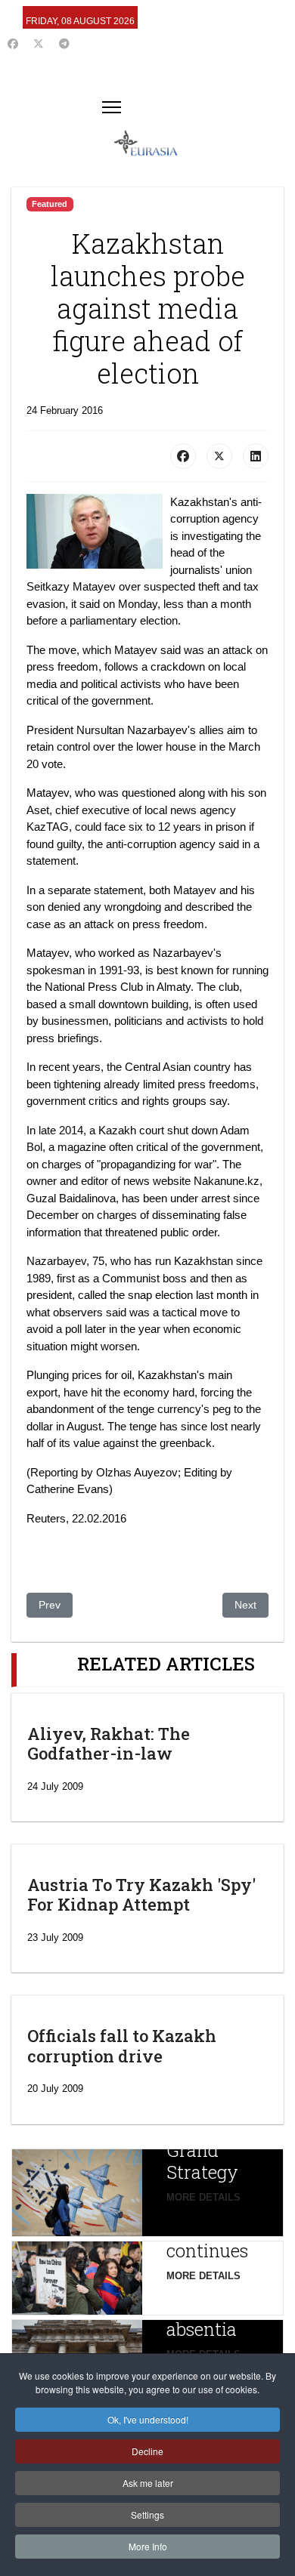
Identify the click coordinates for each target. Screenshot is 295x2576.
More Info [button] (148, 2546)
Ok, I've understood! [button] (148, 2419)
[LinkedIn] (256, 456)
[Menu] (112, 107)
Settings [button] (147, 2514)
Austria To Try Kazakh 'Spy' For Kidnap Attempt (141, 1894)
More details (203, 2197)
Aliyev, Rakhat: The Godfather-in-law (109, 1743)
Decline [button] (147, 2451)
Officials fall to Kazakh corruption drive (122, 2045)
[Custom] (64, 44)
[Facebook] (13, 44)
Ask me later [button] (148, 2483)
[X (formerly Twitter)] (219, 456)
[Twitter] (39, 44)
